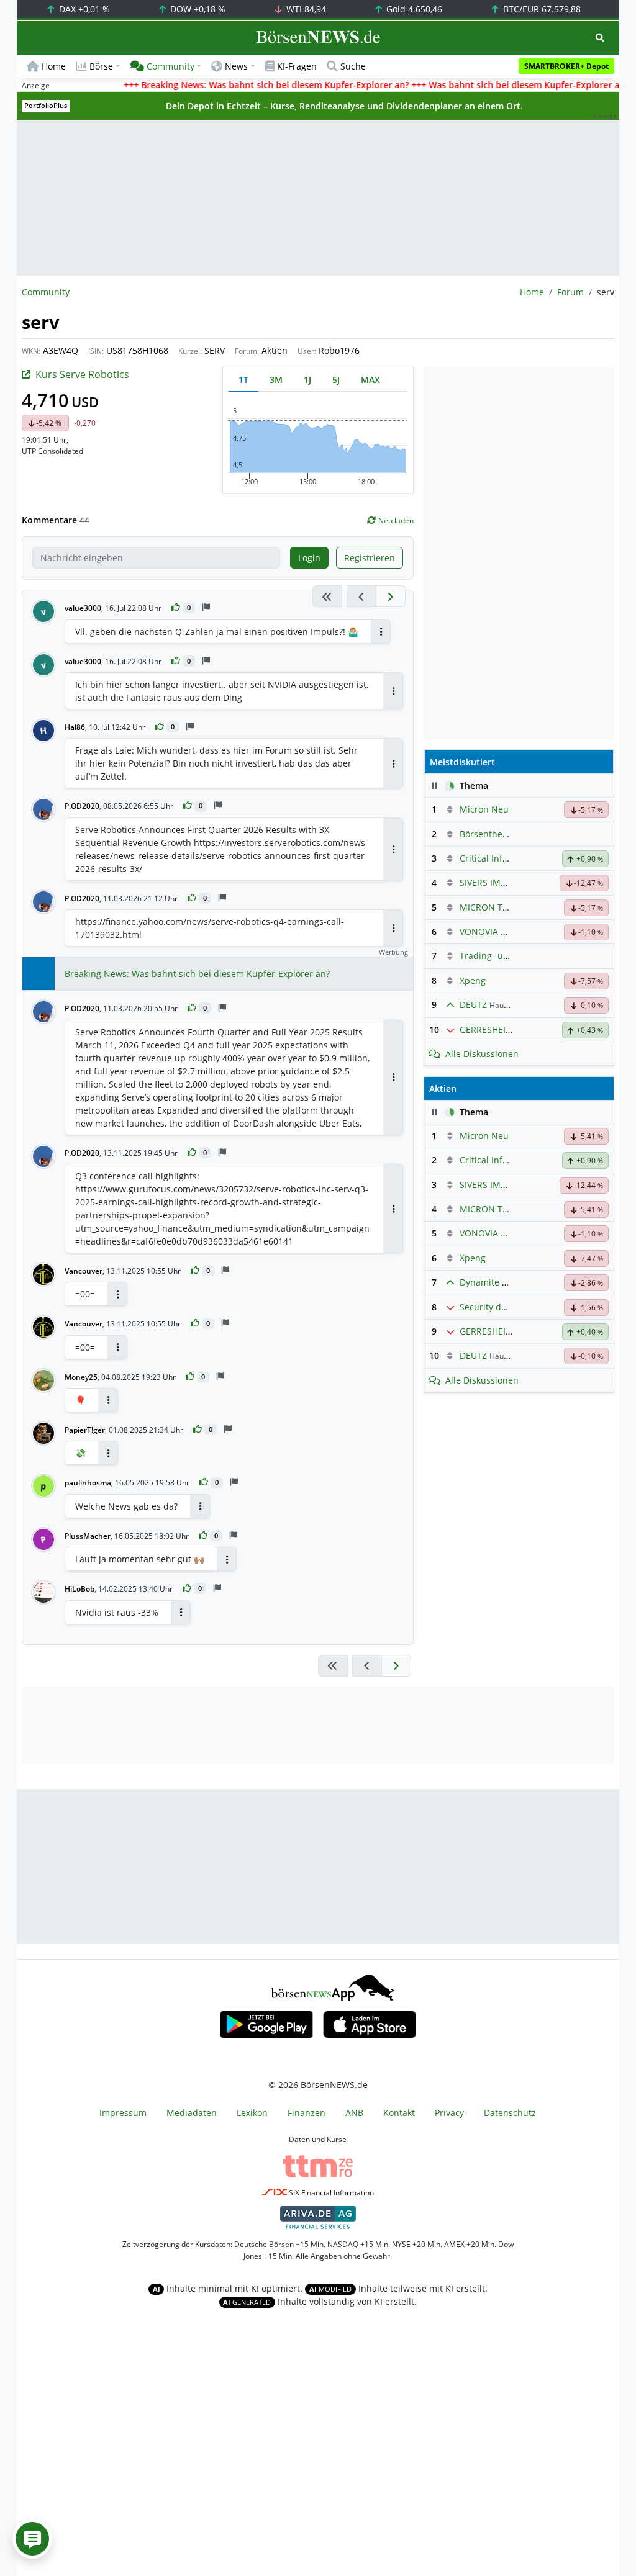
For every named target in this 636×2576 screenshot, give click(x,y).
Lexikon (252, 2113)
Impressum (123, 2113)
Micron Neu (484, 809)
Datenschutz (510, 2113)
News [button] (236, 66)
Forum (570, 292)
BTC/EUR (541, 9)
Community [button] (170, 66)
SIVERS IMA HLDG (496, 882)
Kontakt (399, 2113)
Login (309, 558)
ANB (354, 2113)
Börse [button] (101, 66)
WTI (305, 9)
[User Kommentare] (32, 2539)
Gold (413, 9)
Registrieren (370, 558)
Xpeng (473, 980)
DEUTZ (473, 1005)
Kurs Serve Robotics (82, 374)
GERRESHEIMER (492, 1029)
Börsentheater (489, 834)
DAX (83, 9)
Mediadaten (192, 2113)
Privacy (449, 2113)
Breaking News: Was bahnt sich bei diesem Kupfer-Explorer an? (197, 974)
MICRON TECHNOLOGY (507, 907)
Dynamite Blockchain (503, 1282)
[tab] (243, 380)
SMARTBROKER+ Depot (566, 66)
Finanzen (307, 2113)
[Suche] (600, 38)
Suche (353, 66)
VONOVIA (479, 931)
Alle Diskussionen (482, 1054)
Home (54, 66)
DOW (197, 9)
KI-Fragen (297, 66)
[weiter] (391, 596)
